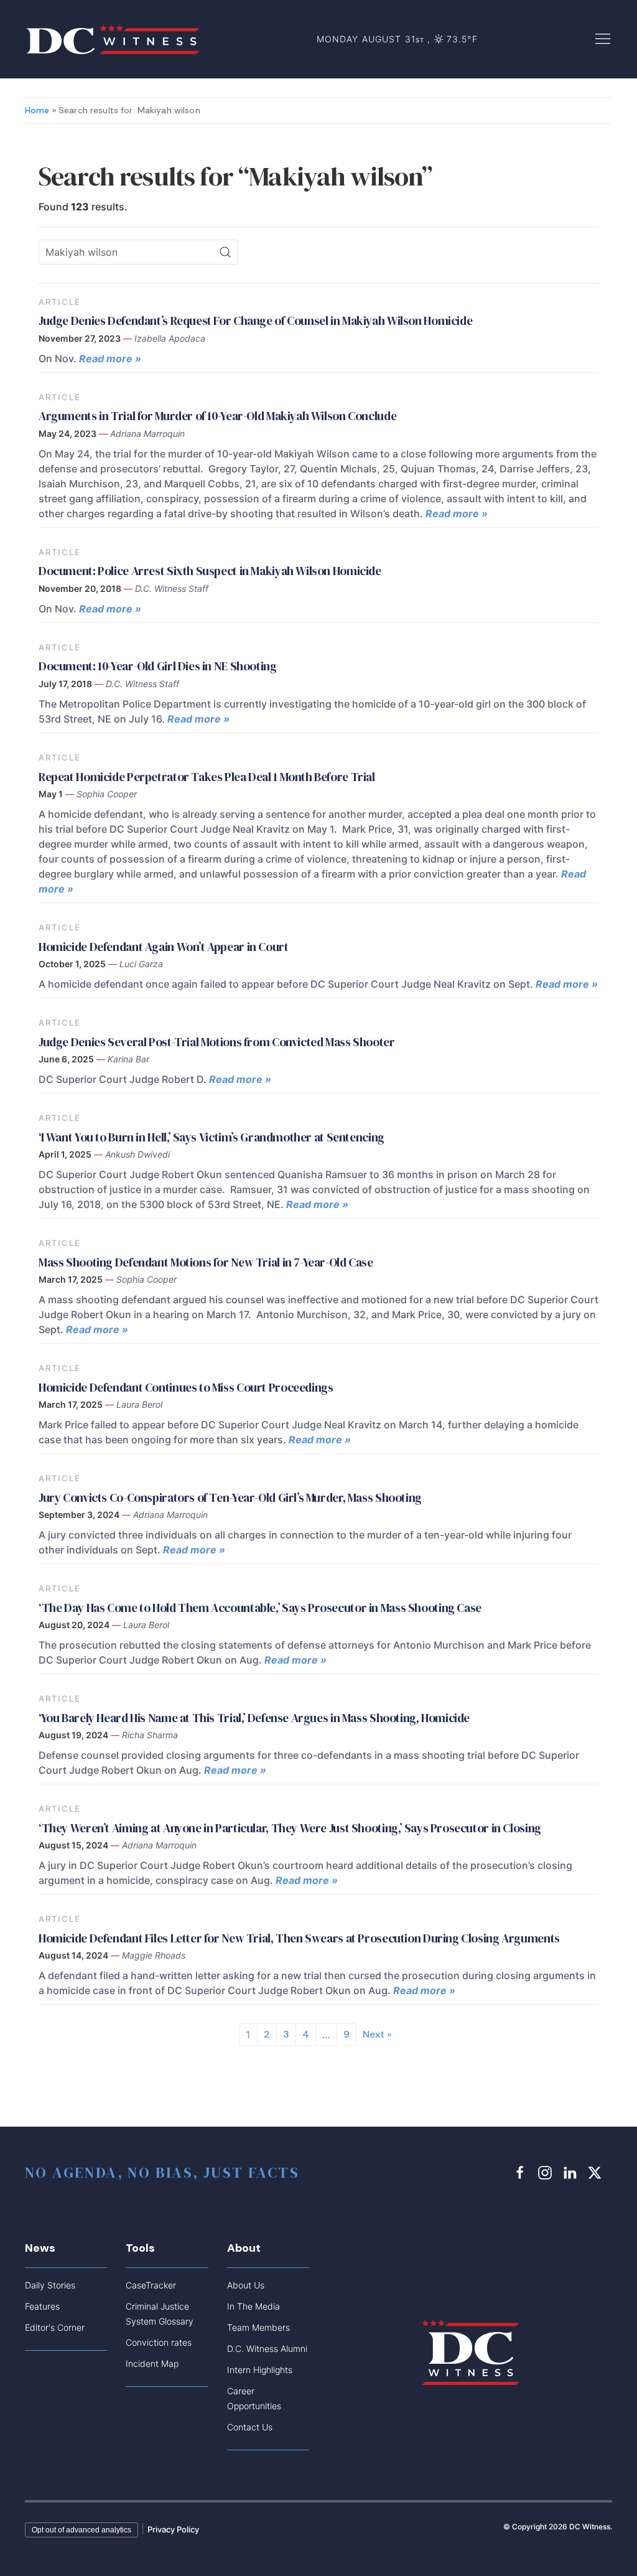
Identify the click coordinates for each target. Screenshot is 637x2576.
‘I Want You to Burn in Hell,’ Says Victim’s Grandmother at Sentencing (212, 1137)
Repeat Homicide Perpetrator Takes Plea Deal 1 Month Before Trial (207, 777)
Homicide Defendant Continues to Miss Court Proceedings (186, 1387)
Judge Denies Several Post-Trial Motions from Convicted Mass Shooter (217, 1042)
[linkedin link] (572, 2172)
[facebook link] (522, 2172)
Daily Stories (50, 2285)
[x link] (597, 2172)
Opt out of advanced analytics (81, 2530)
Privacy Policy (173, 2529)
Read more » (110, 358)
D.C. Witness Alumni (267, 2349)
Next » (377, 2034)
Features (42, 2306)
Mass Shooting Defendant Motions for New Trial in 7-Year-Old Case (206, 1262)
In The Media (253, 2306)
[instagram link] (547, 2172)
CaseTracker (151, 2285)
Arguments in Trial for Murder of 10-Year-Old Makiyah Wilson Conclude (219, 416)
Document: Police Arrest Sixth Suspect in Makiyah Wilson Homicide (210, 571)
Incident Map (152, 2363)
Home (37, 110)
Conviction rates (159, 2342)
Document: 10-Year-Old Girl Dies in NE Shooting (158, 666)
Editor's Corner (55, 2327)
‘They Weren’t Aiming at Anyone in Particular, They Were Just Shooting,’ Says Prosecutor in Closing (292, 1828)
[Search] (225, 252)
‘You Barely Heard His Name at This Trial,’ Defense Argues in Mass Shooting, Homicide (254, 1718)
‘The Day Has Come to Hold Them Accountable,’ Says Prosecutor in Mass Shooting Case (260, 1608)
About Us (246, 2285)
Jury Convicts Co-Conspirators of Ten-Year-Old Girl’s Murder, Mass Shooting (230, 1497)
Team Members (258, 2327)
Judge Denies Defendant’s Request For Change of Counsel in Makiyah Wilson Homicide (255, 321)
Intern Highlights (260, 2370)
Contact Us (250, 2427)
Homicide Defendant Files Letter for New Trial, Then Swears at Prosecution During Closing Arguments (300, 1938)
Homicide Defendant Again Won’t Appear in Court (164, 947)
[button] (603, 38)
